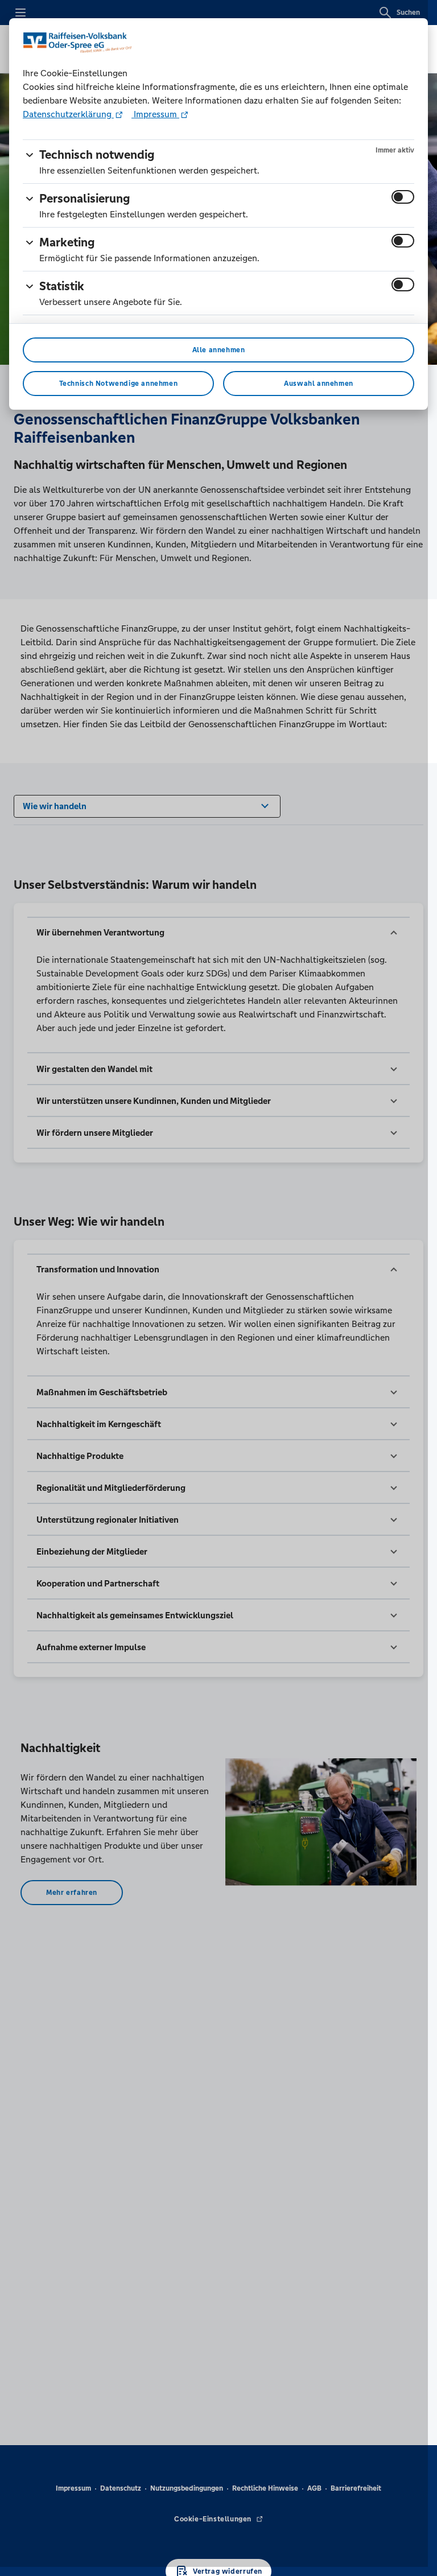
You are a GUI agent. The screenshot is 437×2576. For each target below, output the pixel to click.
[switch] (403, 197)
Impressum (155, 114)
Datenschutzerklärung (68, 114)
